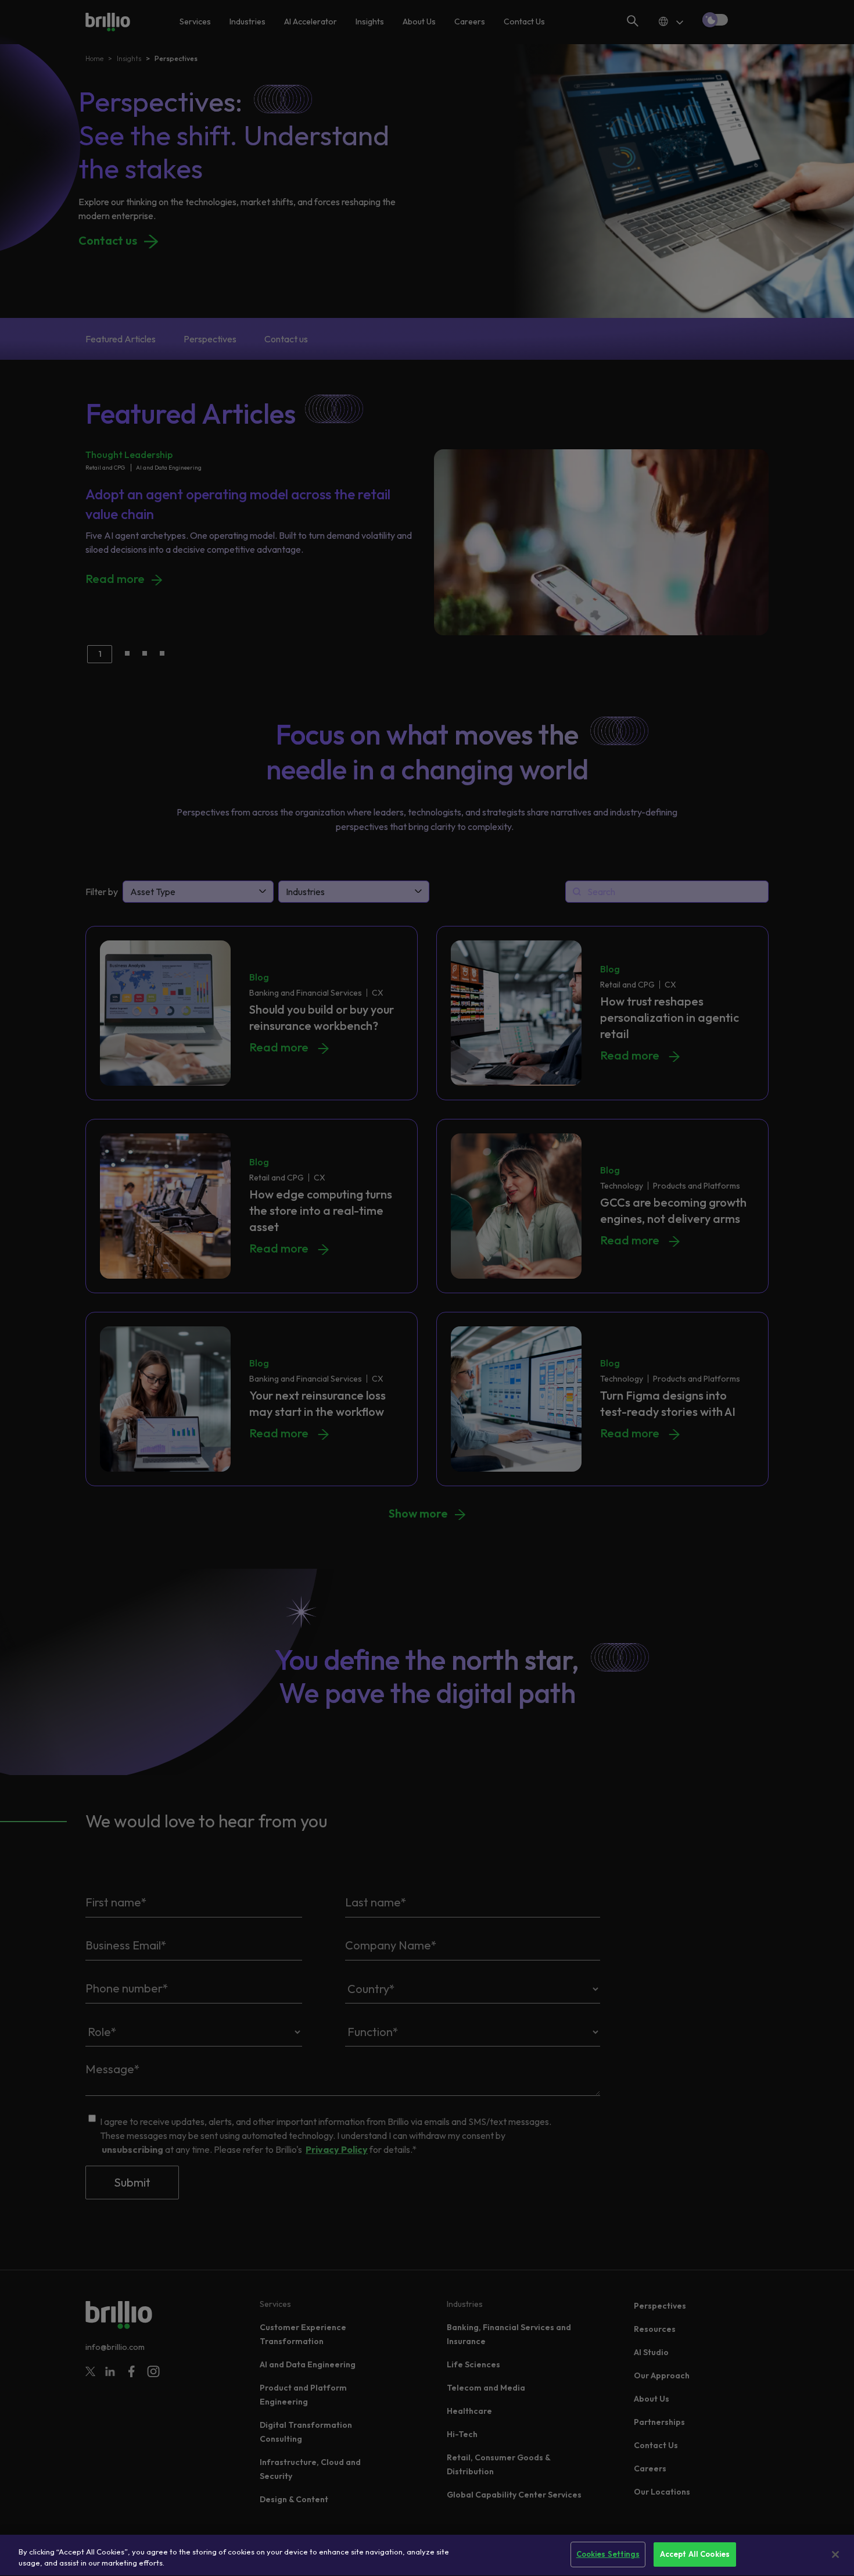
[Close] (835, 2554)
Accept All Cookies (695, 2554)
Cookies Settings (608, 2554)
